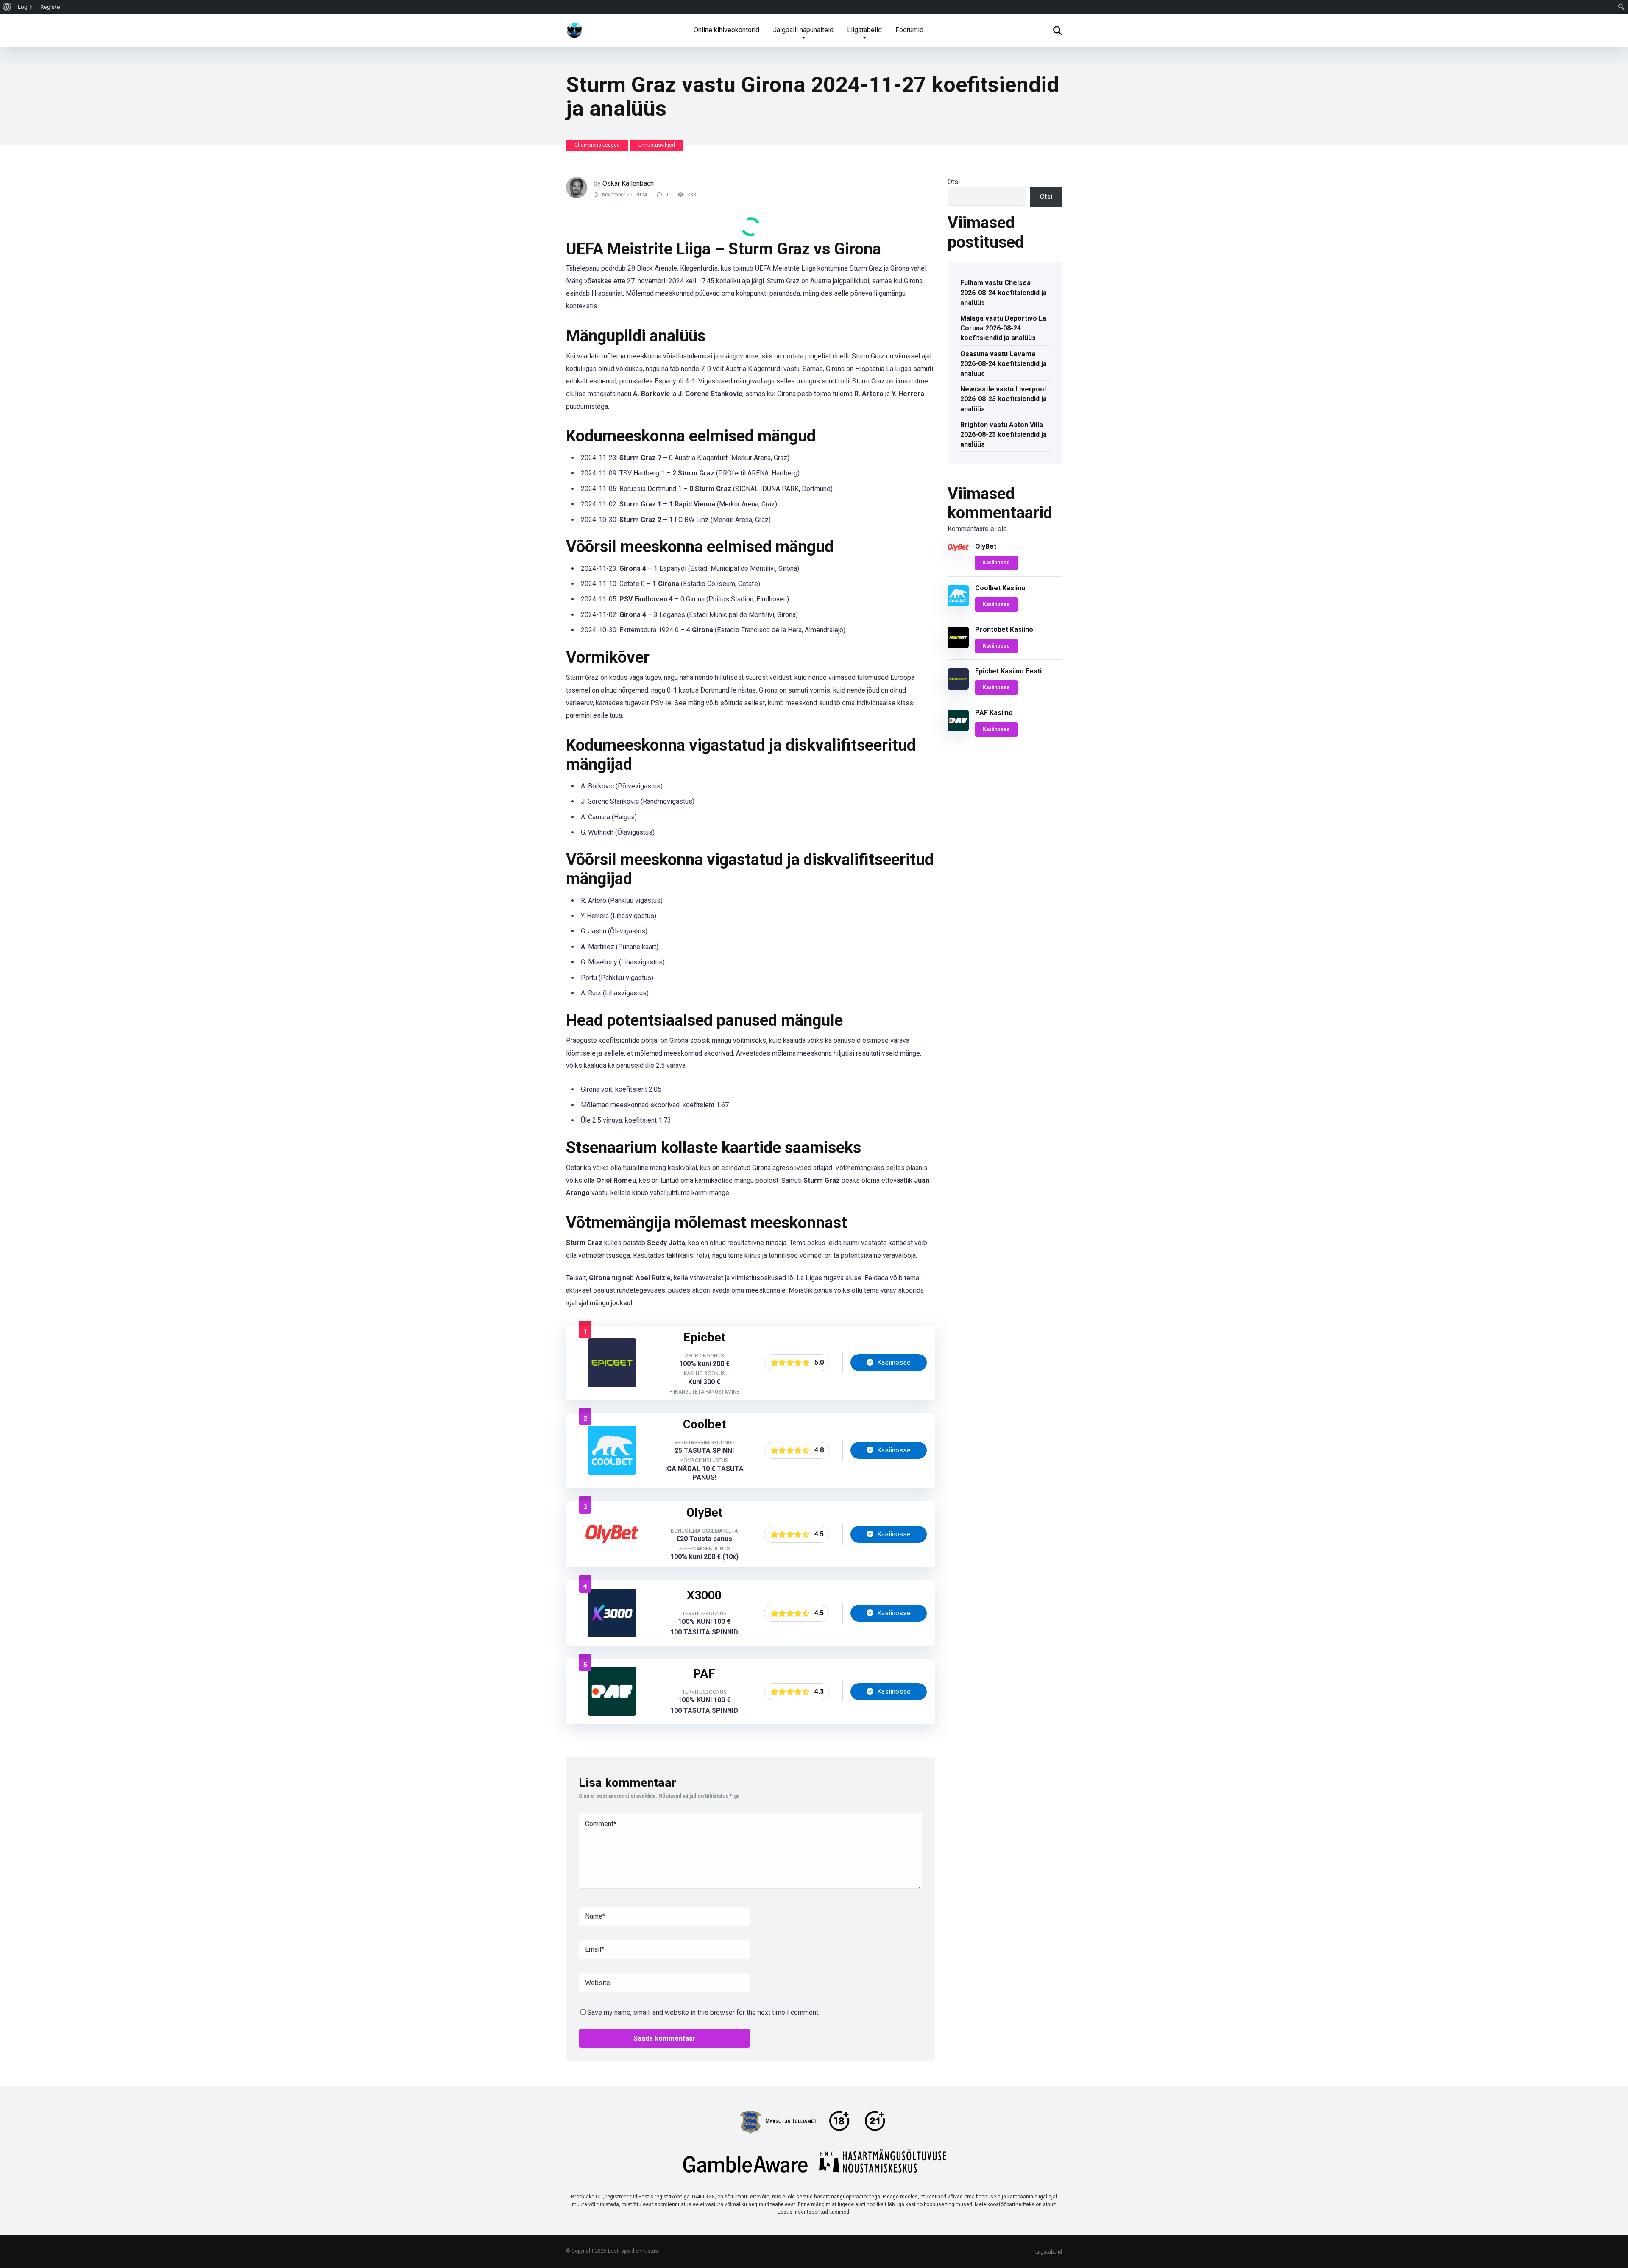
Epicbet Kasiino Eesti (1008, 671)
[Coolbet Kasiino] (612, 1472)
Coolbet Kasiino (1000, 588)
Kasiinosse (893, 1362)
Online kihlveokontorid (726, 30)
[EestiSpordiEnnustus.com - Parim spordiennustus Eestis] (574, 27)
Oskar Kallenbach (628, 183)
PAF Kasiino (994, 713)
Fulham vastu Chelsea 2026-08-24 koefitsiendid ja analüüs (1004, 292)
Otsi (954, 182)
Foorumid (909, 30)
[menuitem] (7, 7)
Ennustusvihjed (657, 145)
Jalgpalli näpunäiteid (803, 30)
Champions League (597, 145)
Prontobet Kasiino (1004, 630)
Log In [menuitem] (26, 7)
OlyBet (986, 546)
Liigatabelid (864, 30)
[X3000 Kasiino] (612, 1635)
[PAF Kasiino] (612, 1714)
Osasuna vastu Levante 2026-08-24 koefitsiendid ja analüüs (1004, 364)
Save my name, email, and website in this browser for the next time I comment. (703, 2012)
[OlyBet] (612, 1556)
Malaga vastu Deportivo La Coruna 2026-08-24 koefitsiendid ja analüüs (1003, 328)
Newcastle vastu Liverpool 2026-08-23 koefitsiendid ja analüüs (1004, 399)
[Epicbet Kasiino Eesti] (612, 1385)
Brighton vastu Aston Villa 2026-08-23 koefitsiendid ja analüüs (1004, 434)
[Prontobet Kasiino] (958, 646)
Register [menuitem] (51, 7)
